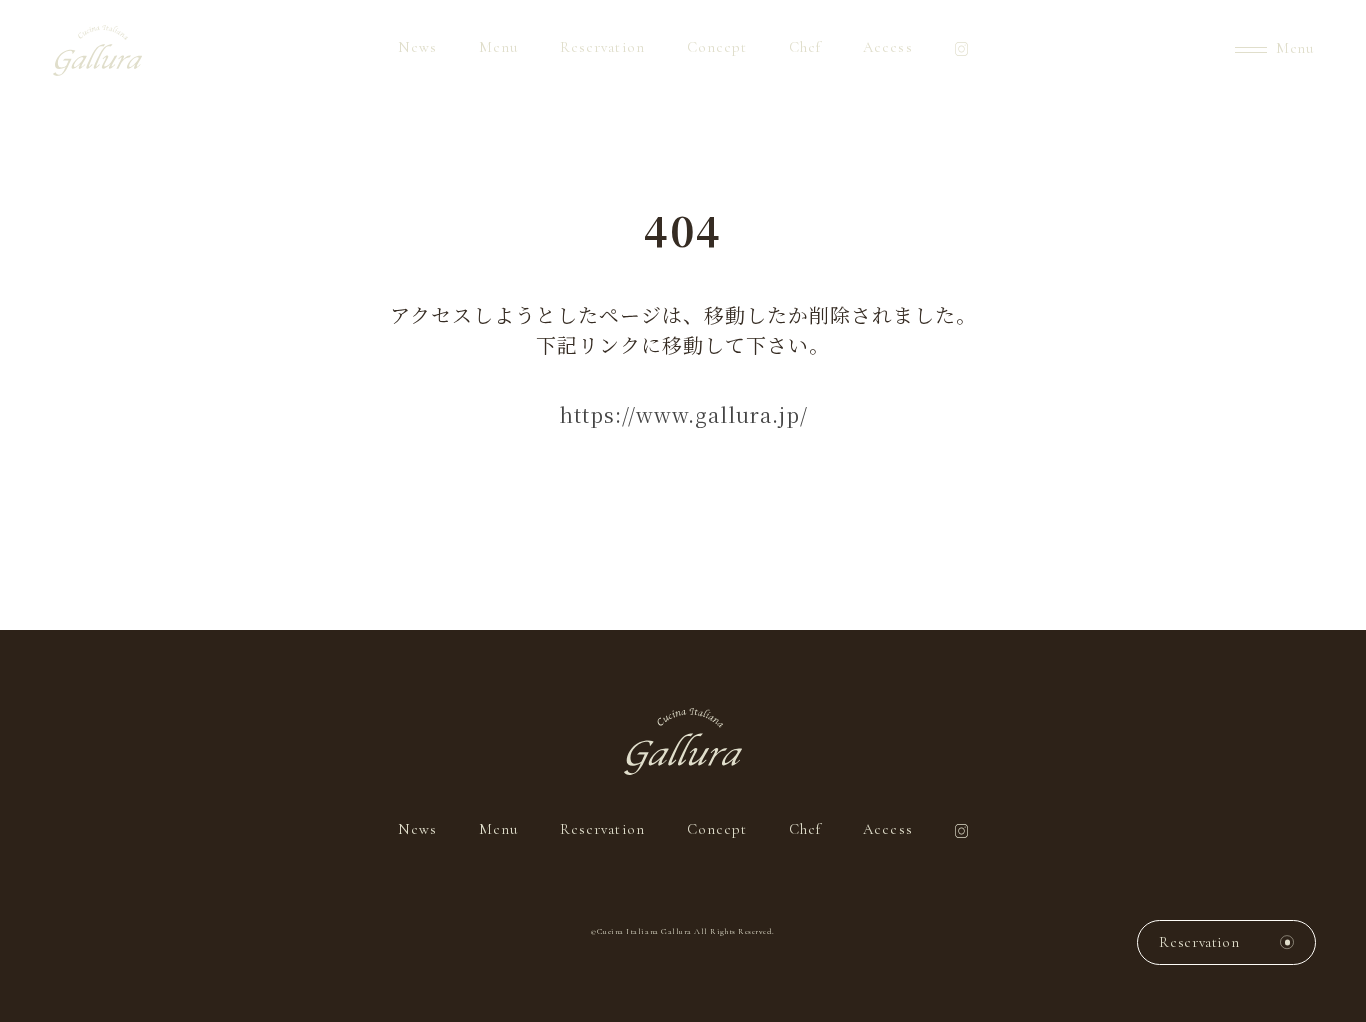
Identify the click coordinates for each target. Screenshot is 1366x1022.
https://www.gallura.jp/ (683, 414)
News (417, 47)
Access (887, 47)
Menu (498, 47)
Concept (717, 47)
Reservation (602, 47)
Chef (805, 47)
